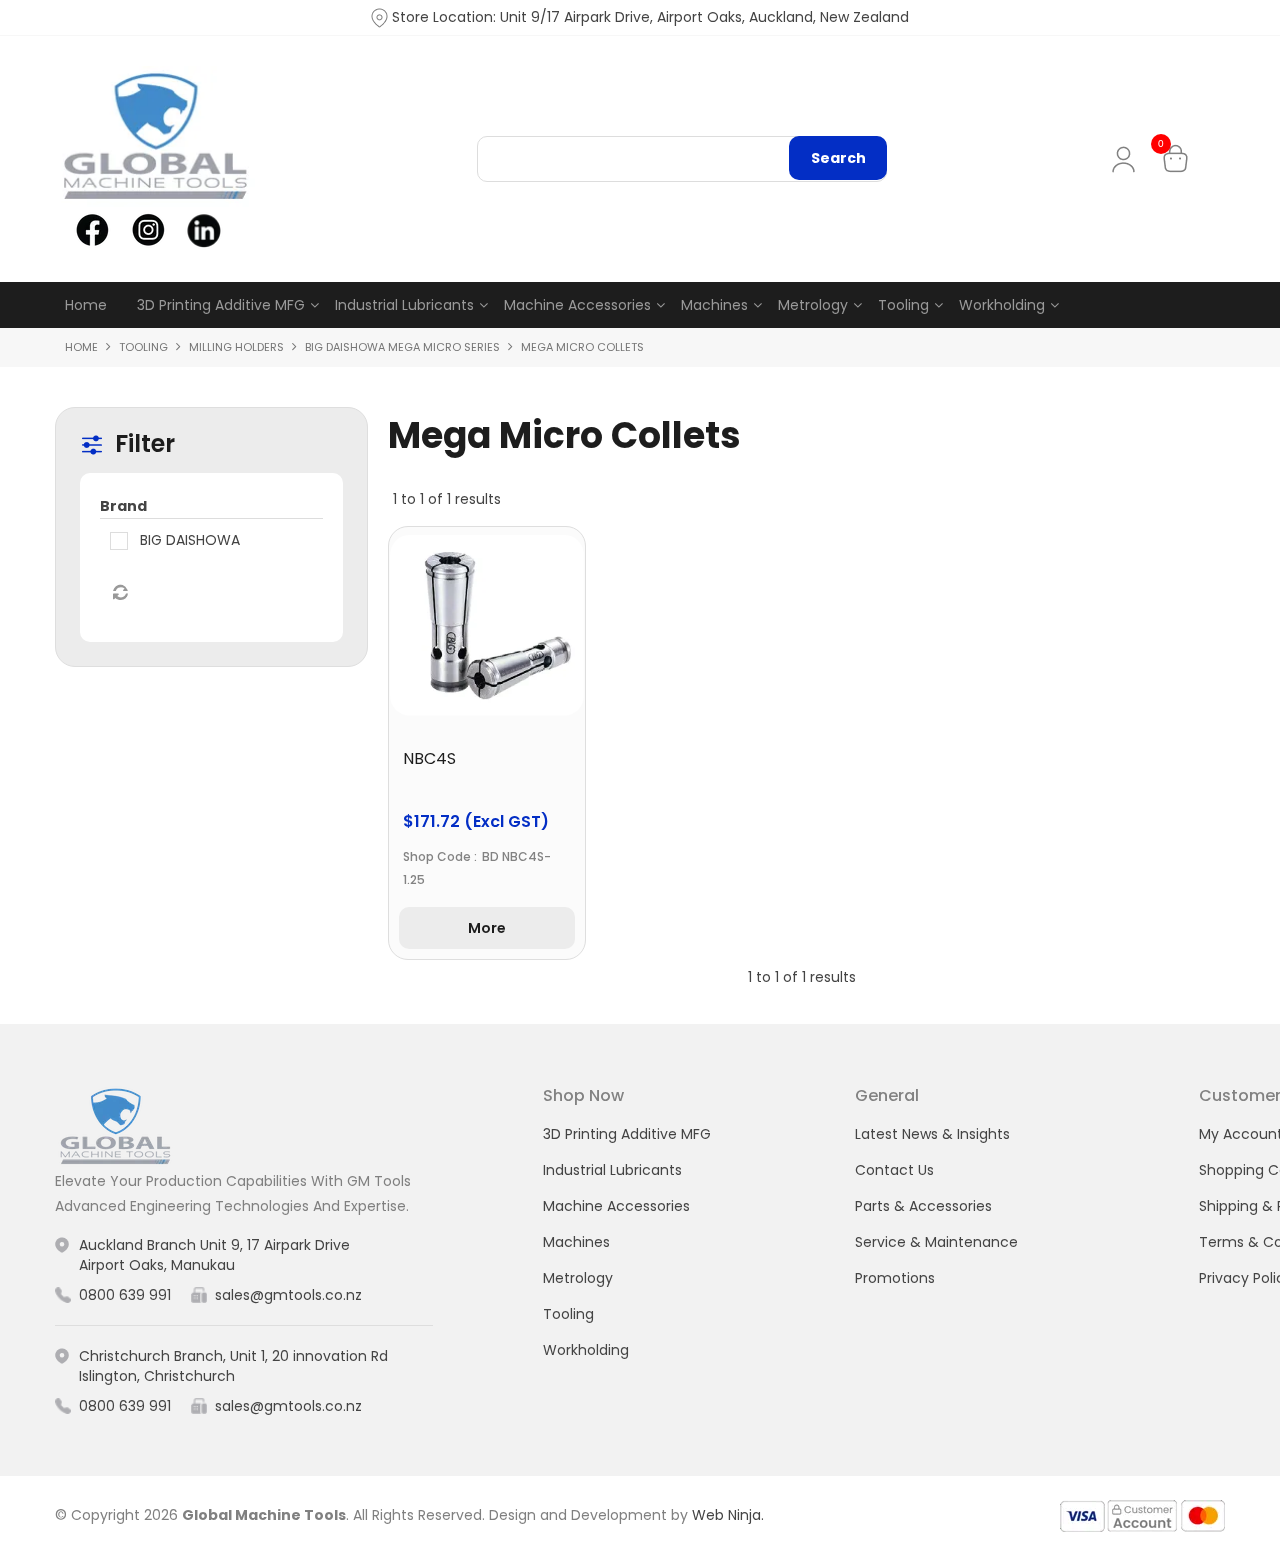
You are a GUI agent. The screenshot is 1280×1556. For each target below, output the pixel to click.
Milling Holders (236, 347)
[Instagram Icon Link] (147, 229)
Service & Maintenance (936, 1242)
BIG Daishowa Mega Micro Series (402, 347)
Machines (714, 305)
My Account (1127, 159)
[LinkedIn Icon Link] (203, 229)
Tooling (903, 305)
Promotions (895, 1278)
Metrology (813, 305)
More (487, 928)
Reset (119, 593)
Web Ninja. (728, 1515)
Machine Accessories (577, 305)
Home (86, 305)
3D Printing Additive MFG (221, 305)
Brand (123, 506)
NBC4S (429, 758)
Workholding (1002, 305)
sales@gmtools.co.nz (288, 1295)
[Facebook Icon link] (92, 229)
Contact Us (894, 1170)
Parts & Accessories (923, 1206)
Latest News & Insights (932, 1134)
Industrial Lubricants (404, 305)
